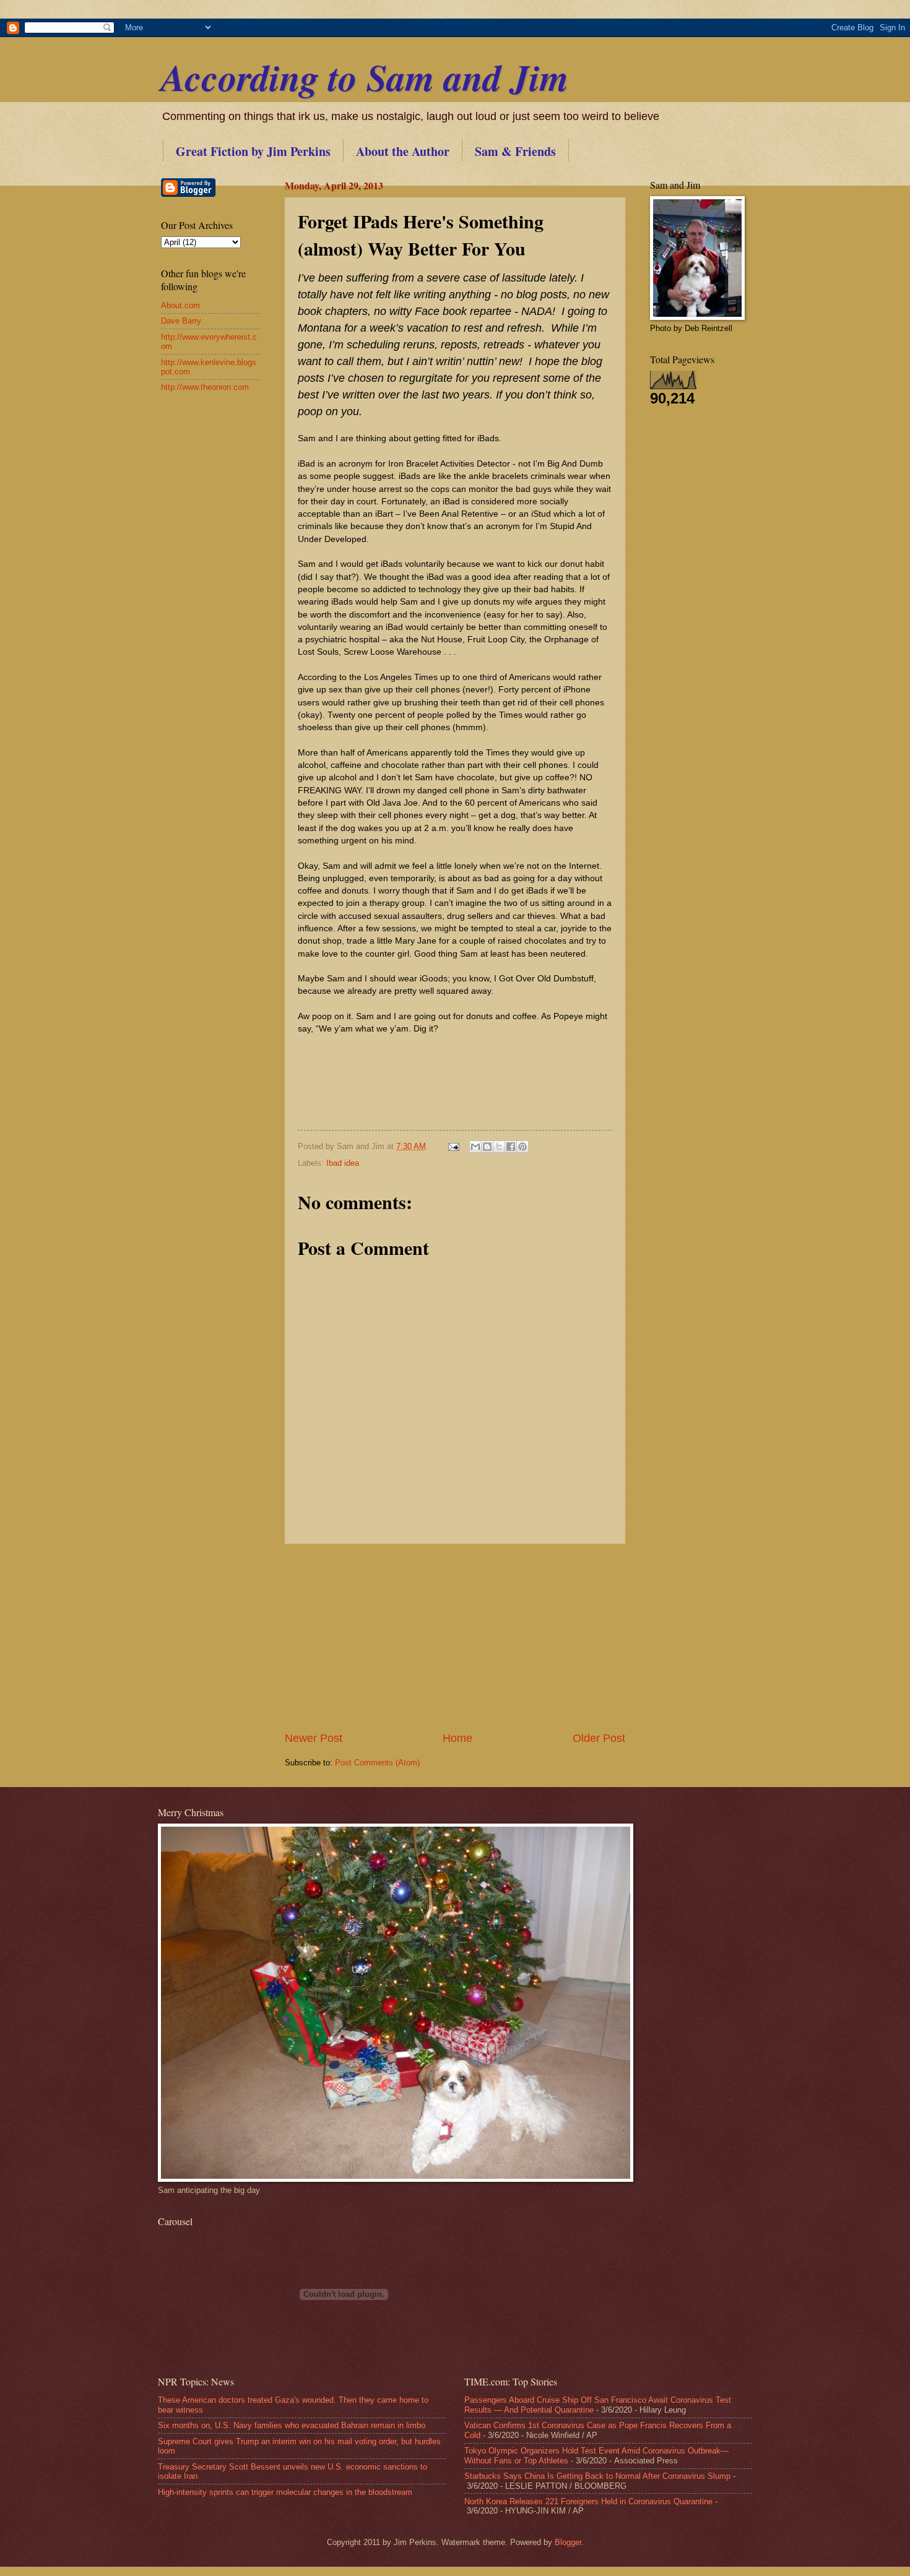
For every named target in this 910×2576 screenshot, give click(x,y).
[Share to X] (499, 1147)
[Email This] (475, 1147)
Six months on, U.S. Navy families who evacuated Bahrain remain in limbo (292, 2425)
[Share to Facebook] (511, 1147)
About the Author (403, 151)
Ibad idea (343, 1163)
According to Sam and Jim (365, 77)
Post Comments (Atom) (377, 1763)
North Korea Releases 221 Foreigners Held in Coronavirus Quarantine (588, 2501)
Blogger (568, 2542)
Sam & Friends (515, 151)
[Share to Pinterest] (522, 1147)
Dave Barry (181, 321)
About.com (180, 305)
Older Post (599, 1738)
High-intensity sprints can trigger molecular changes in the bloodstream (285, 2492)
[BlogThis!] (487, 1147)
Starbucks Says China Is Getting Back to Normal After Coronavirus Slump (597, 2476)
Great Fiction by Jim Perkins (253, 151)
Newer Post (314, 1738)
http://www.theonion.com (205, 387)
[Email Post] (453, 1146)
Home (457, 1738)
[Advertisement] (455, 1637)
